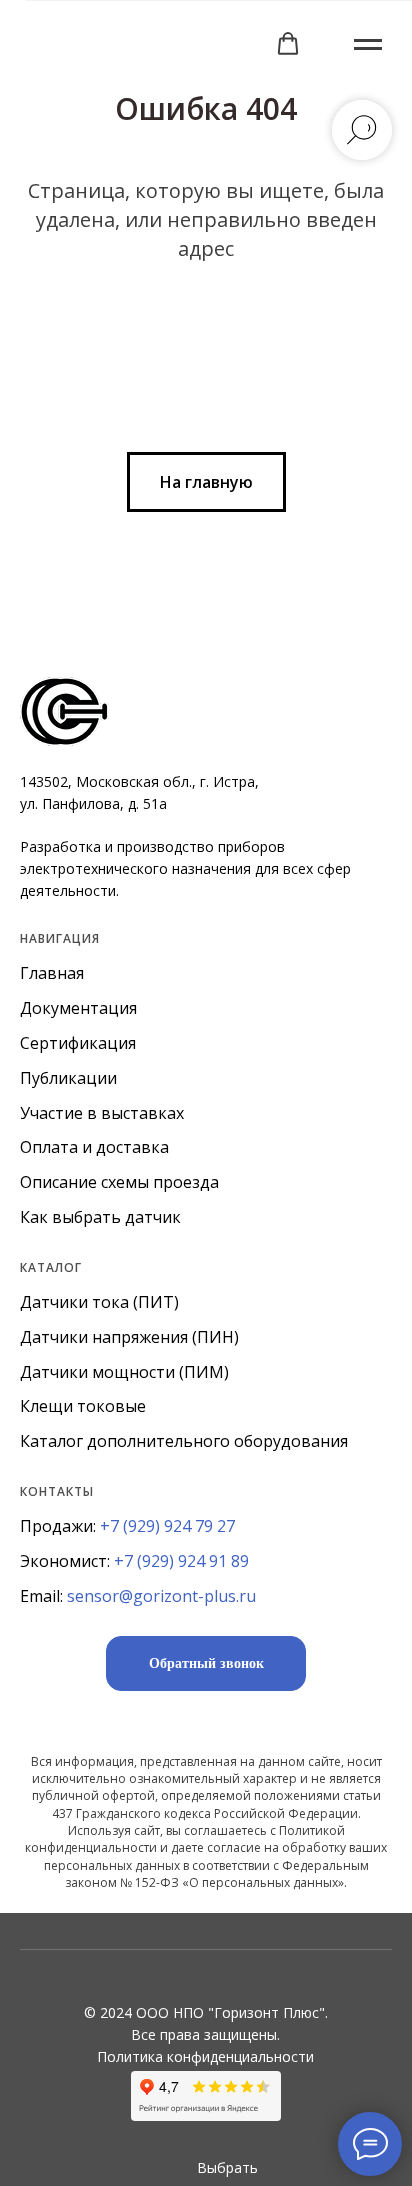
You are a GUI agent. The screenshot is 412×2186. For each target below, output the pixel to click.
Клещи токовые (83, 1406)
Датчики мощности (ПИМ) (124, 1372)
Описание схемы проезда (119, 1182)
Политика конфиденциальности (205, 2056)
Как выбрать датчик (100, 1217)
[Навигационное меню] (368, 45)
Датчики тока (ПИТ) (99, 1302)
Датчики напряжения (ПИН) (129, 1337)
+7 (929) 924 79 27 (167, 1526)
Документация (78, 1008)
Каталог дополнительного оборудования (184, 1441)
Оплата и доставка (94, 1147)
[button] (288, 44)
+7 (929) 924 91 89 (181, 1561)
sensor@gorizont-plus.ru (161, 1596)
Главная (52, 973)
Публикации (68, 1078)
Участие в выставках (102, 1113)
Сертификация (78, 1043)
